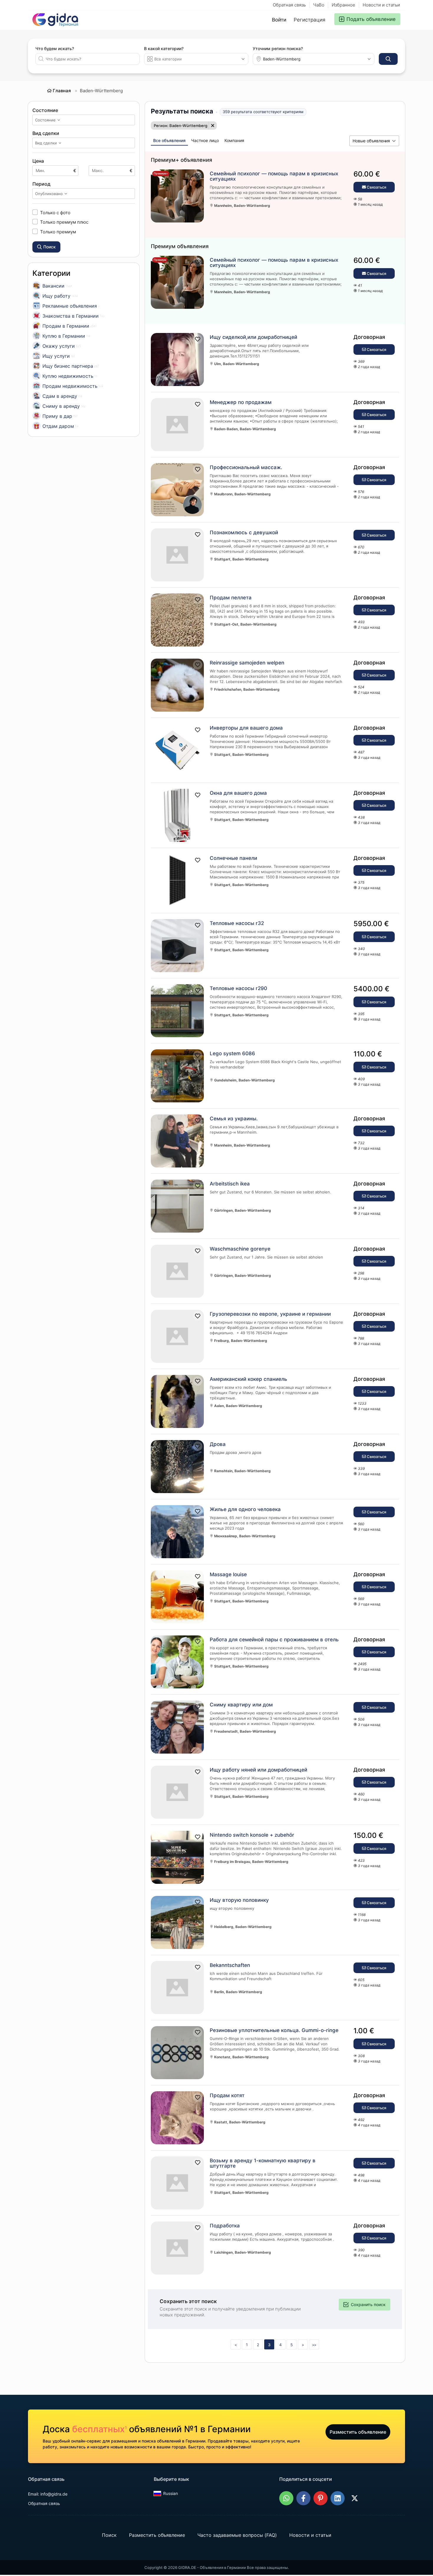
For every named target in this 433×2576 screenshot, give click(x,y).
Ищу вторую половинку (239, 1900)
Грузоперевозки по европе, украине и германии (270, 1314)
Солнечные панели (233, 858)
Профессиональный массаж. (246, 467)
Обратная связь (289, 5)
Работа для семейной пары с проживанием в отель (274, 1640)
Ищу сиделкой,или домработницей (253, 337)
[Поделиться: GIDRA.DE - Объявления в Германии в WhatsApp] (286, 2498)
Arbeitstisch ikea (230, 1184)
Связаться (376, 187)
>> (314, 2345)
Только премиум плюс (64, 222)
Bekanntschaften (230, 1965)
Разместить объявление (358, 2432)
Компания (234, 140)
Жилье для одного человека (245, 1509)
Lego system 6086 (232, 1053)
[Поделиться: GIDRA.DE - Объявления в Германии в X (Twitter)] (355, 2498)
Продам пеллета (231, 598)
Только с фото (55, 212)
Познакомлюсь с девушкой (244, 532)
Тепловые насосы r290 (238, 988)
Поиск (109, 2535)
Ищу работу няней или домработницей (258, 1770)
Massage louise (228, 1574)
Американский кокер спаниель (248, 1379)
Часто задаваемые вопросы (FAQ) (237, 2535)
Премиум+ (161, 173)
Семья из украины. (234, 1119)
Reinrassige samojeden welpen (247, 663)
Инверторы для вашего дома (246, 728)
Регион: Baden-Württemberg (181, 126)
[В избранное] (198, 176)
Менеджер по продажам (241, 402)
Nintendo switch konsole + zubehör (252, 1835)
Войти (279, 20)
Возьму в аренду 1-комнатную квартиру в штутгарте (263, 2163)
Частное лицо (205, 140)
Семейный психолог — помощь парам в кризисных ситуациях (274, 176)
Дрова (218, 1444)
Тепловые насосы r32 (237, 923)
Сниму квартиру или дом (241, 1705)
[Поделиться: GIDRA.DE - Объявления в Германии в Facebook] (303, 2498)
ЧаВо (319, 5)
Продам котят (227, 2095)
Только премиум (58, 232)
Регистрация (310, 20)
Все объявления (169, 140)
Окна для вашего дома (238, 793)
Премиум (160, 260)
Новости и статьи (381, 5)
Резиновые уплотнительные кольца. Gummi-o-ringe (274, 2030)
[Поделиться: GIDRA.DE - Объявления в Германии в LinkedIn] (338, 2498)
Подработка (225, 2226)
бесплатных (99, 2429)
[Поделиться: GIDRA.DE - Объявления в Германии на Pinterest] (320, 2498)
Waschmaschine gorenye (240, 1249)
